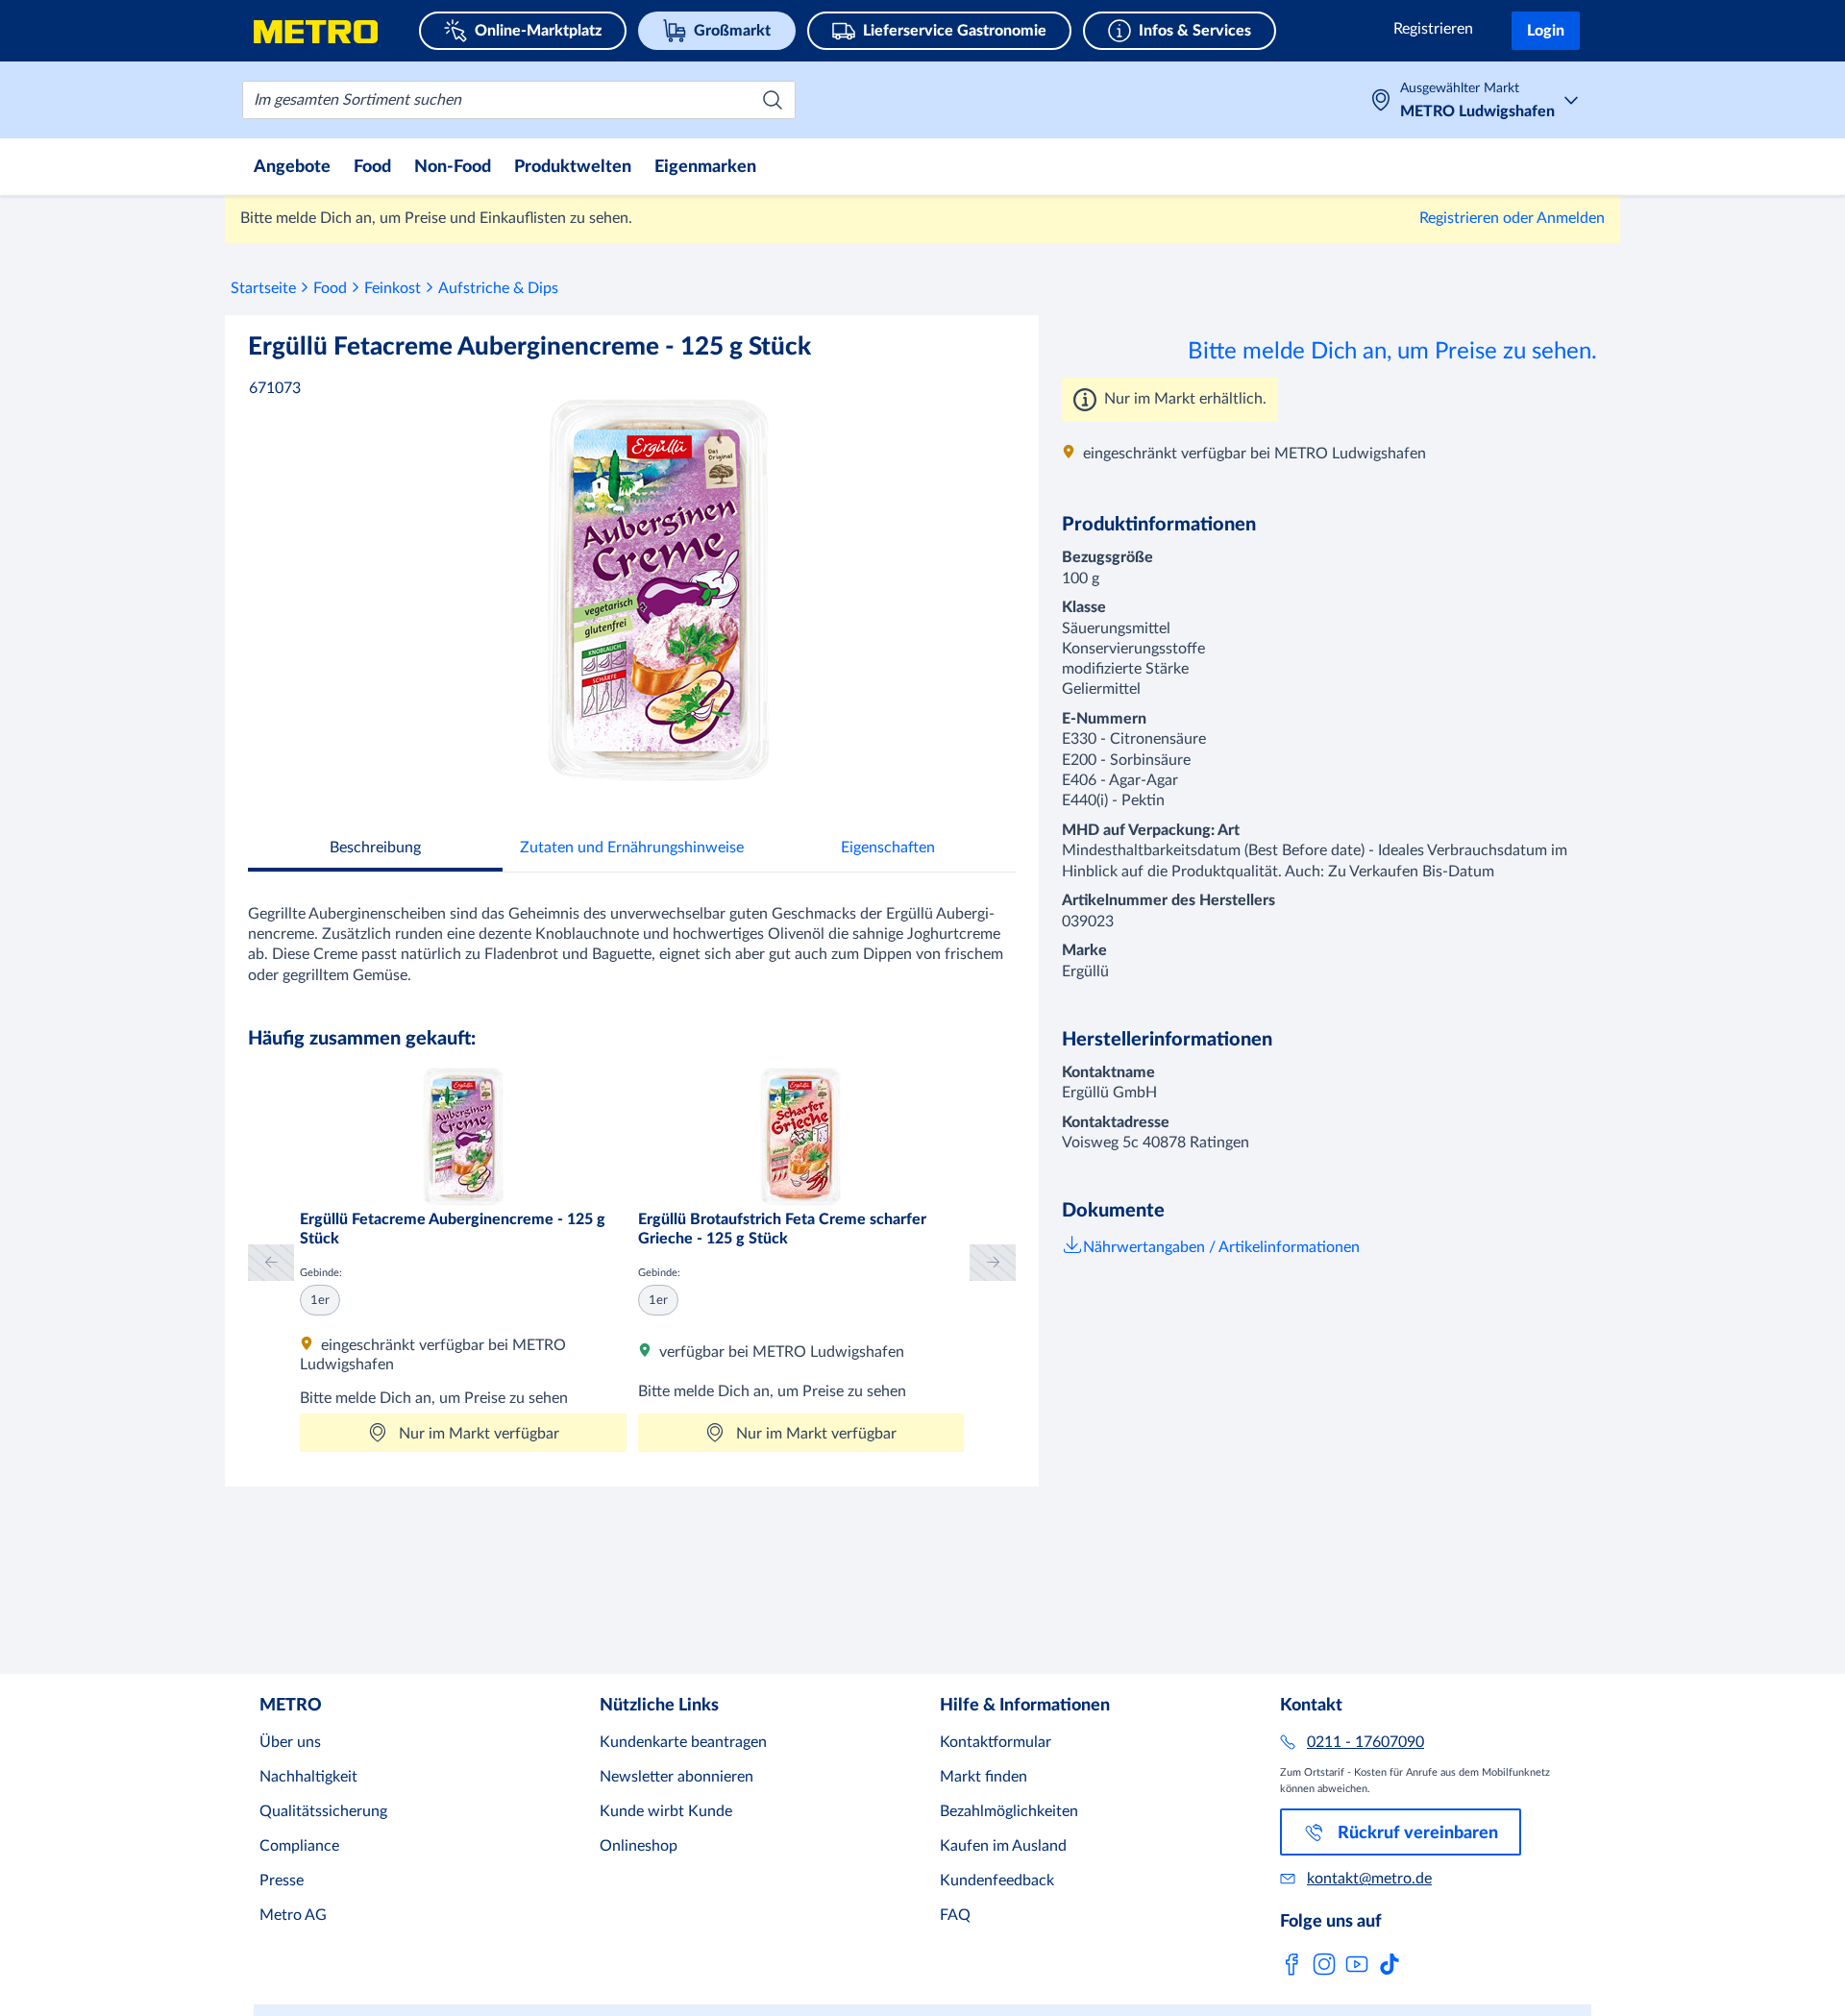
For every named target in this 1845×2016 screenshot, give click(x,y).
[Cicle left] (271, 1262)
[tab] (375, 850)
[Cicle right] (993, 1262)
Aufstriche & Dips (498, 288)
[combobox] (519, 100)
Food (330, 288)
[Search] (773, 100)
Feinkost (393, 288)
